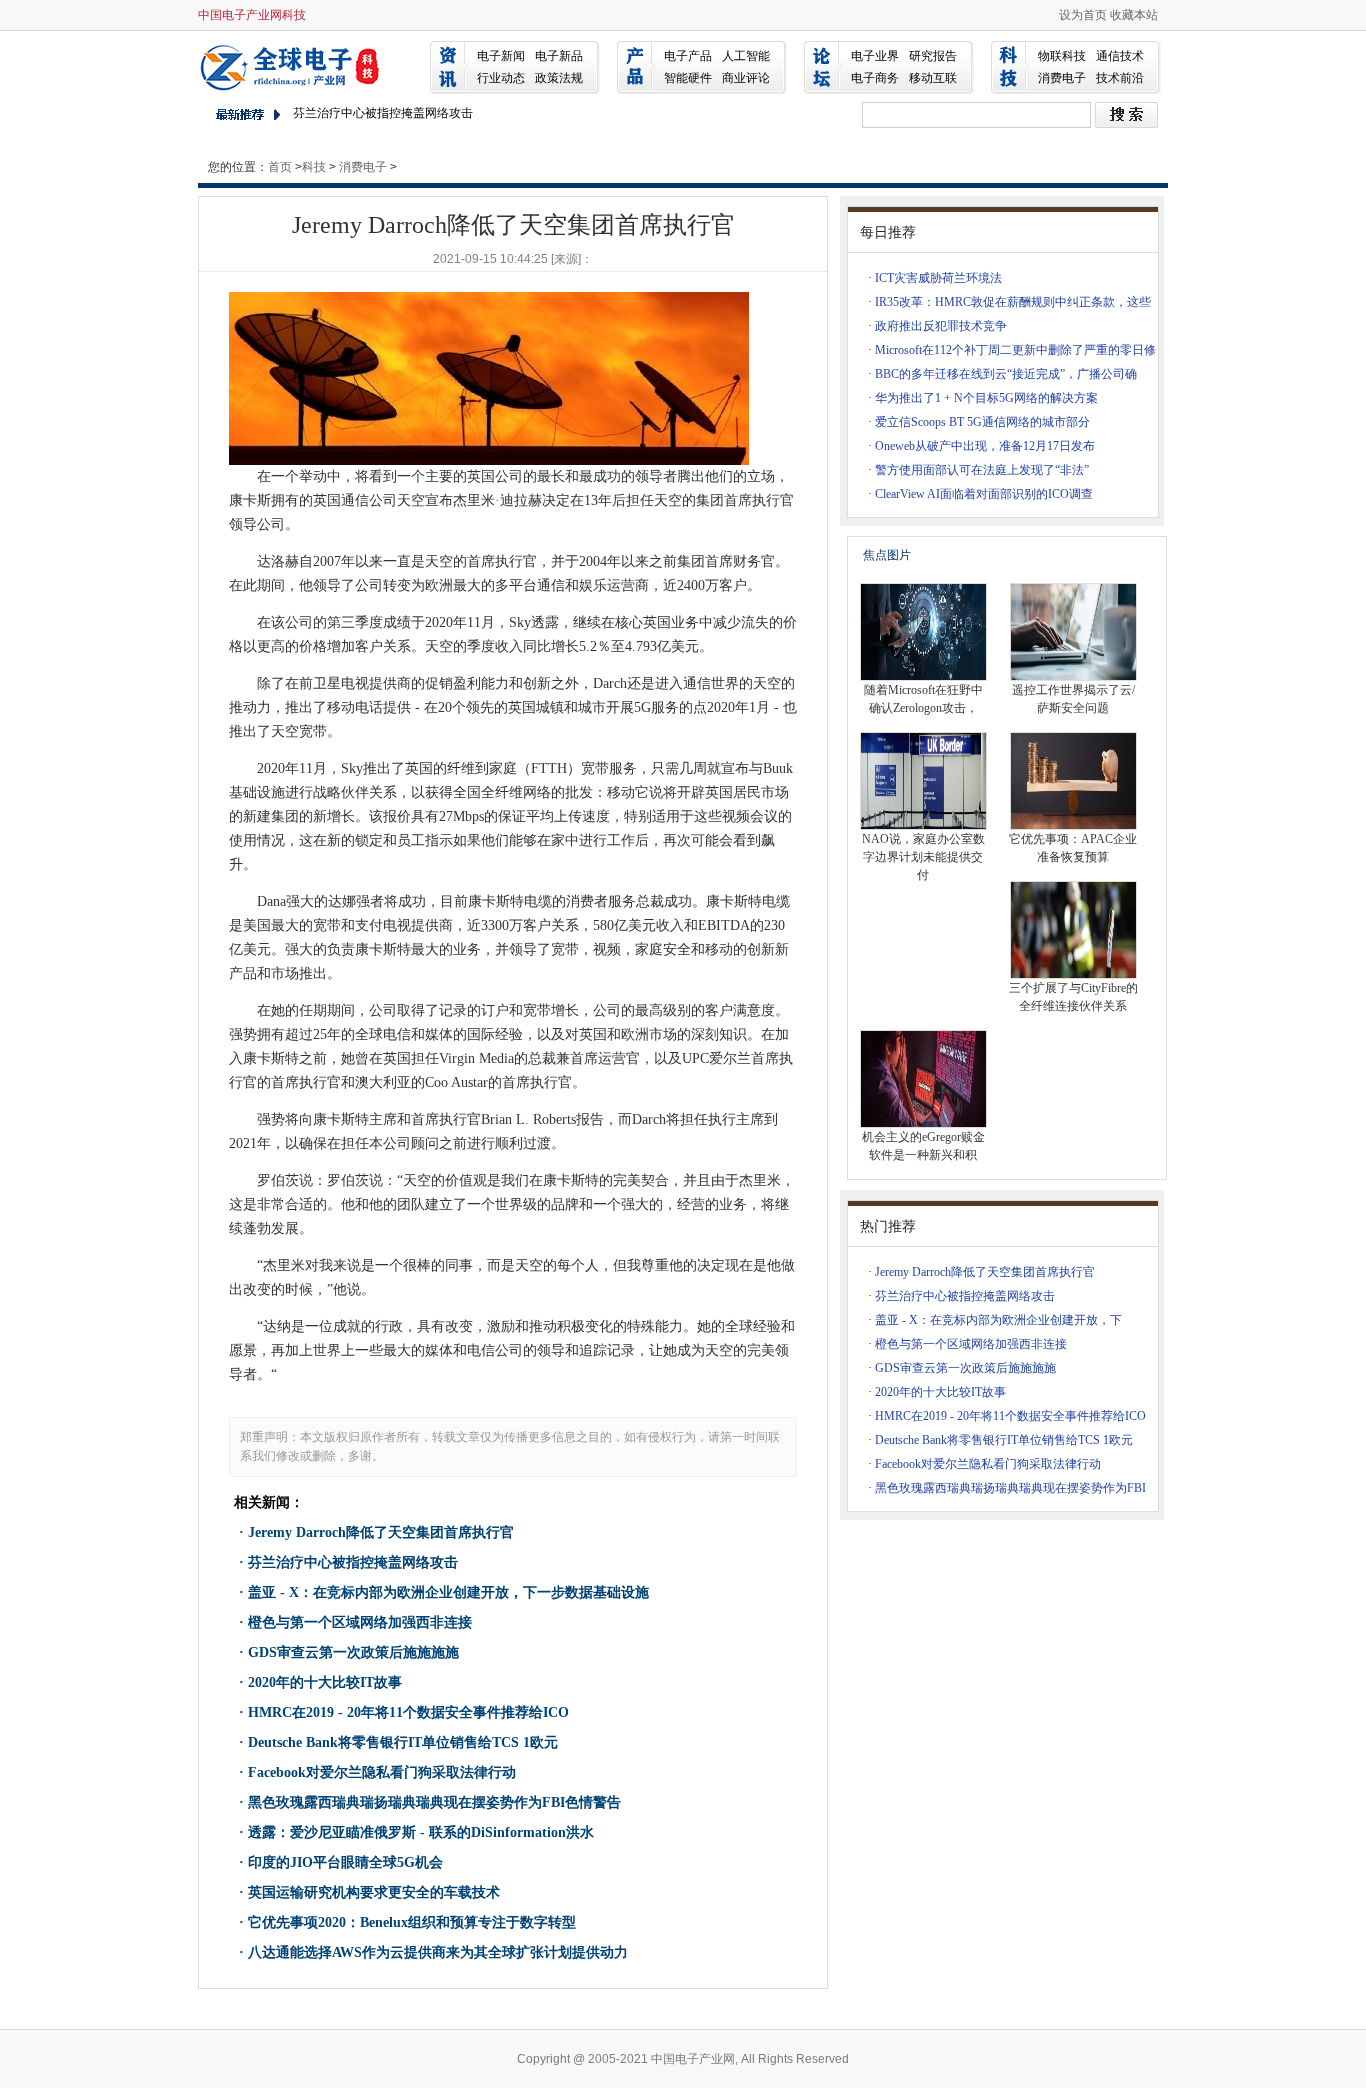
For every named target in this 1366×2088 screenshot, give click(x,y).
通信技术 (1120, 56)
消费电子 (1062, 78)
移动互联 (933, 78)
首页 (280, 167)
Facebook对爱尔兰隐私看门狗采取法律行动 (382, 1772)
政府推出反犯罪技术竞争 (941, 326)
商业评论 (746, 78)
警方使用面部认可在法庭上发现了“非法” (982, 470)
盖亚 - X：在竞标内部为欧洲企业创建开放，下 (998, 1320)
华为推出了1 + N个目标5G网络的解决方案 (986, 398)
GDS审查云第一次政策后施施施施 (353, 1652)
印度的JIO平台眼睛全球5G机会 (345, 1862)
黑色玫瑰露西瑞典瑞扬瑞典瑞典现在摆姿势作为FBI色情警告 (434, 1802)
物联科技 (1062, 56)
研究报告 (933, 56)
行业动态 (501, 78)
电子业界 (875, 56)
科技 (314, 167)
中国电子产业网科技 (252, 15)
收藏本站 (1134, 15)
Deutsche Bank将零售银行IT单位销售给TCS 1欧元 (403, 1742)
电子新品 (559, 56)
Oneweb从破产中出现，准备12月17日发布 (985, 446)
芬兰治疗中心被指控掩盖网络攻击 (383, 113)
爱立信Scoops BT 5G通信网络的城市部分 (982, 422)
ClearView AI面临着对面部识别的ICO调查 (984, 494)
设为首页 (1083, 15)
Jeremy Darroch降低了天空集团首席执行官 (381, 1532)
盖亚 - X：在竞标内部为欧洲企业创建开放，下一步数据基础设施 (448, 1592)
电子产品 (688, 56)
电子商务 (875, 78)
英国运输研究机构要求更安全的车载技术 (374, 1892)
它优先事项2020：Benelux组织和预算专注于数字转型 (412, 1922)
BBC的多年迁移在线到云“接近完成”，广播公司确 (1006, 374)
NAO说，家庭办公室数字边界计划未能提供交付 (923, 857)
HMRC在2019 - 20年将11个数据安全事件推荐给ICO (408, 1712)
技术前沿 (1120, 78)
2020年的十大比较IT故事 (325, 1682)
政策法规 (559, 78)
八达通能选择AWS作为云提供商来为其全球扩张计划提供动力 (438, 1952)
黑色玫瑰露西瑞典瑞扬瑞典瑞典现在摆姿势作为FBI (1010, 1488)
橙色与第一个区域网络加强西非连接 (360, 1622)
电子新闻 (501, 56)
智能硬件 (688, 78)
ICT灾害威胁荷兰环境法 (938, 278)
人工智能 (746, 56)
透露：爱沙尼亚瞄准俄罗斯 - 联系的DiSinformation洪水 (421, 1832)
